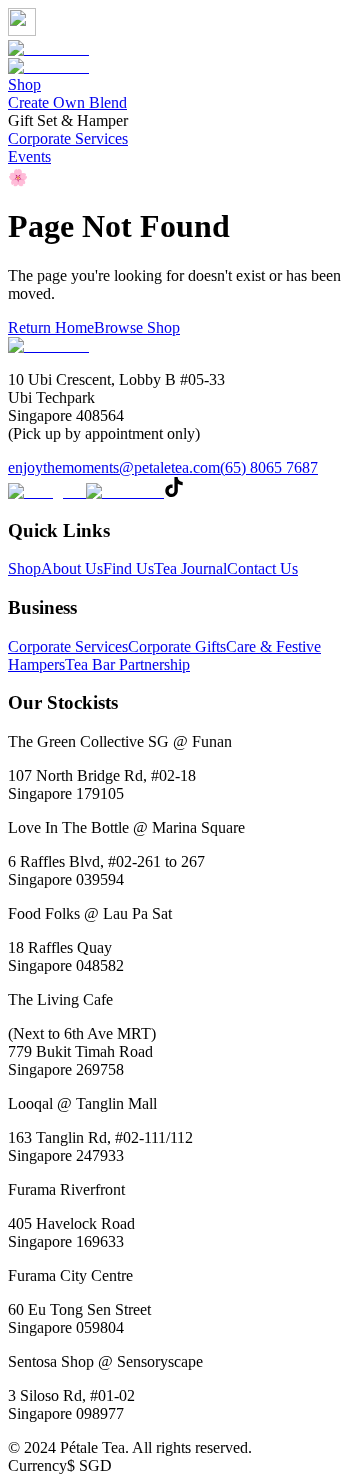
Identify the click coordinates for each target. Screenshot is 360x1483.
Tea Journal (190, 568)
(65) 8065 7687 (269, 467)
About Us (72, 568)
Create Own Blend (67, 102)
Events (29, 156)
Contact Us (262, 568)
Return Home (51, 327)
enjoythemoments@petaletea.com (114, 467)
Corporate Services (68, 138)
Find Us (128, 568)
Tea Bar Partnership (127, 664)
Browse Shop (137, 327)
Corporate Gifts (177, 646)
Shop (24, 84)
